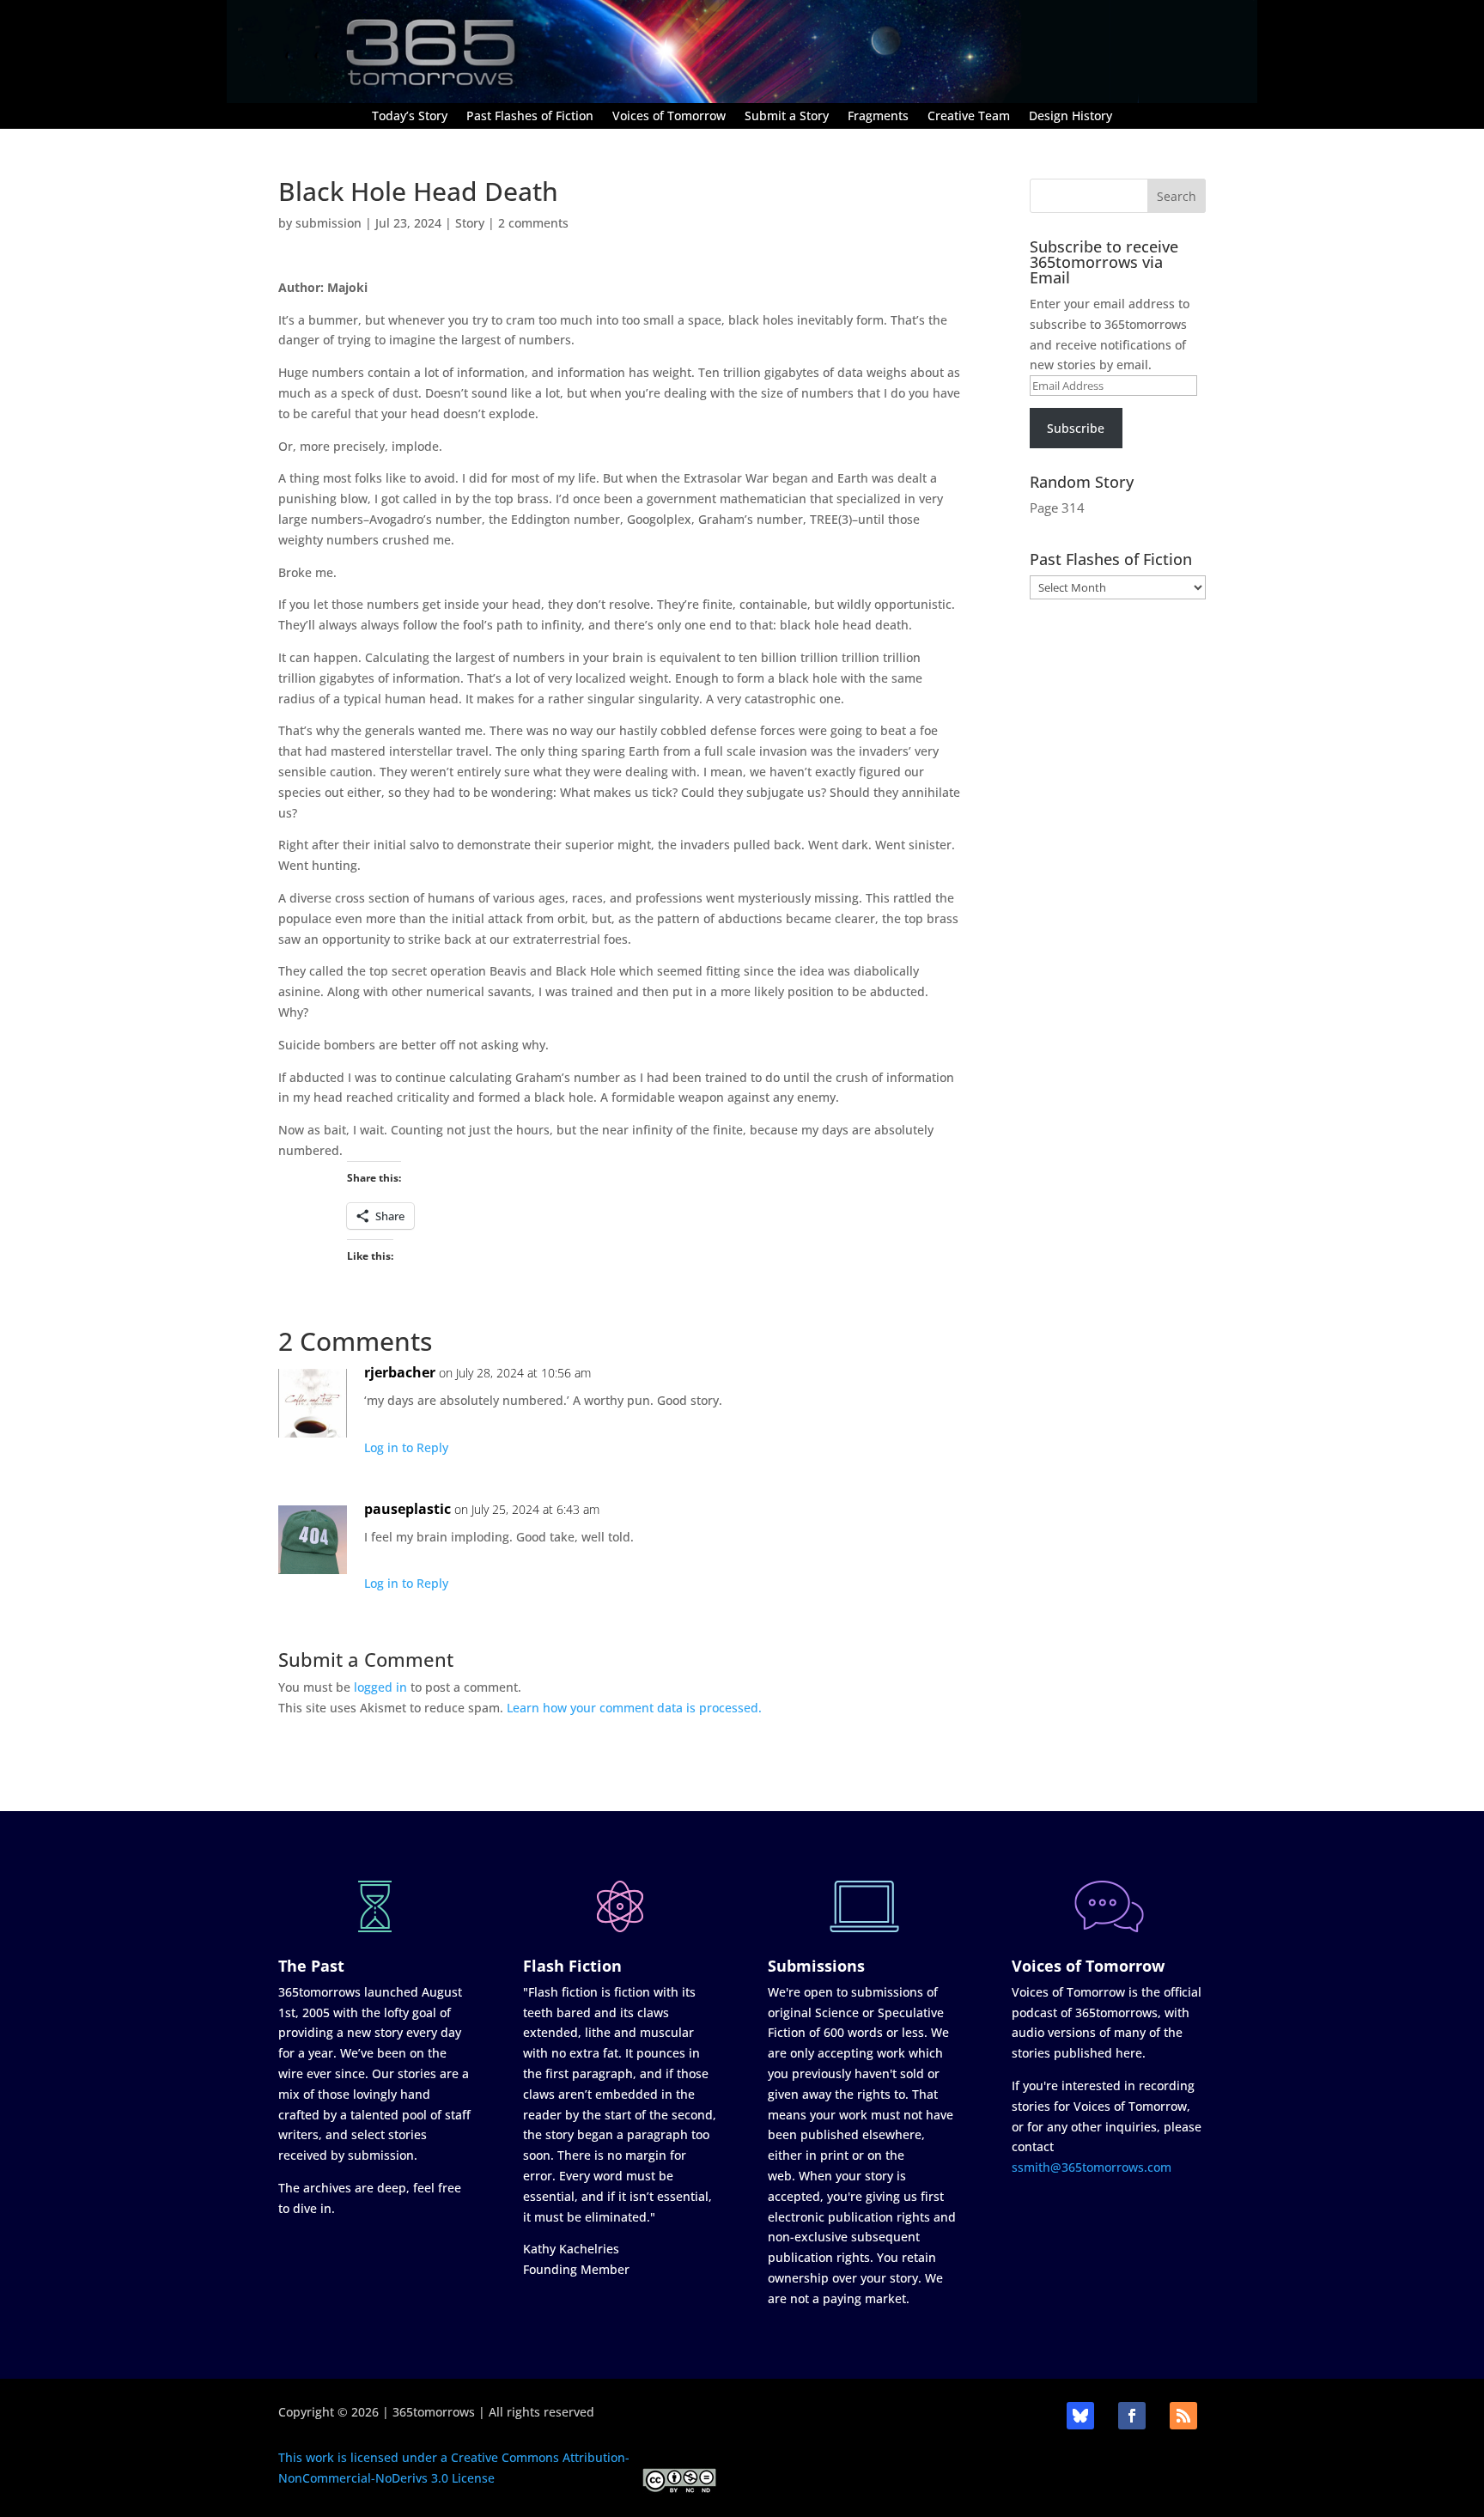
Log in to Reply (406, 1447)
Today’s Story (410, 117)
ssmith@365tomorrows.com (1092, 2167)
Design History (1070, 117)
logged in (380, 1687)
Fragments (878, 117)
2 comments (533, 223)
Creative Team (969, 117)
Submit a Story (787, 117)
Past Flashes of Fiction (530, 117)
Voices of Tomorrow (669, 117)
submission (328, 223)
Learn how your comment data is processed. (634, 1708)
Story (470, 223)
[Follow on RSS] (1183, 2416)
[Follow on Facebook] (1132, 2416)
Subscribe (1076, 428)
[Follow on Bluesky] (1080, 2416)
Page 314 (1057, 508)
